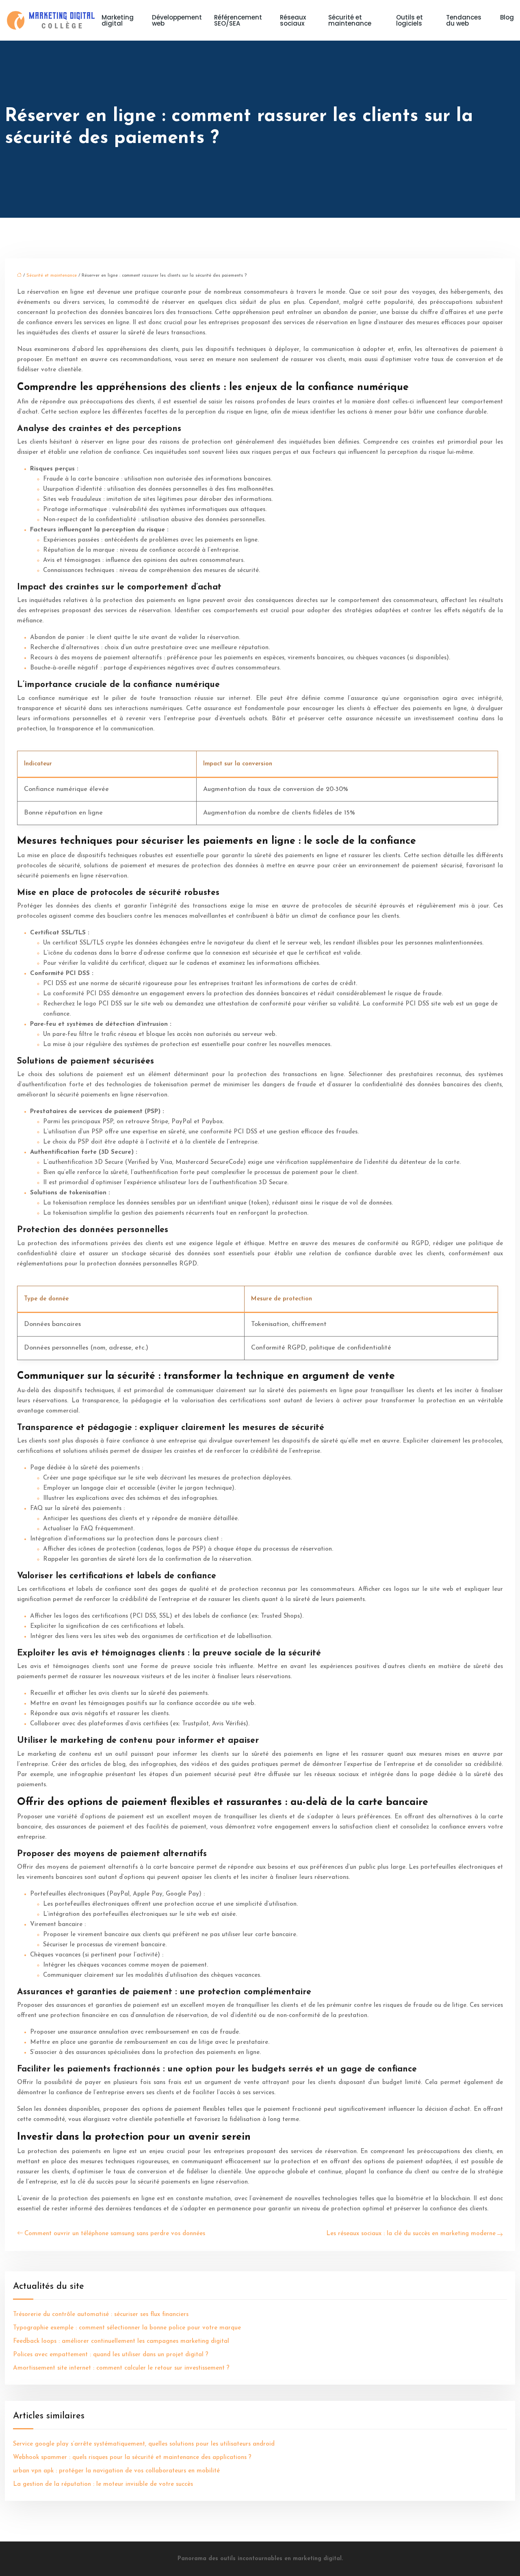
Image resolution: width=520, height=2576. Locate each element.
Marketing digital (118, 20)
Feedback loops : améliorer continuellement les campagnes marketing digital (121, 2341)
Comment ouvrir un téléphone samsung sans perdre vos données (115, 2234)
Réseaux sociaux (293, 20)
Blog (507, 17)
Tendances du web (464, 20)
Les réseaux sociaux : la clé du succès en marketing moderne (411, 2234)
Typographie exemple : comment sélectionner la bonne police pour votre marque (127, 2328)
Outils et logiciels (409, 20)
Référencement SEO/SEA (238, 20)
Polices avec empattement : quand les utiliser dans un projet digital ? (111, 2355)
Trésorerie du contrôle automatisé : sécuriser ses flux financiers (101, 2315)
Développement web (177, 20)
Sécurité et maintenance (350, 20)
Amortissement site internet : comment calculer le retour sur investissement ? (121, 2368)
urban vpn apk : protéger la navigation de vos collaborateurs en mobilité (116, 2471)
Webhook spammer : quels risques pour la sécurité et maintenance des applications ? (132, 2458)
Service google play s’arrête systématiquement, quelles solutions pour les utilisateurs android (144, 2444)
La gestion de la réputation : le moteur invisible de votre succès (103, 2484)
